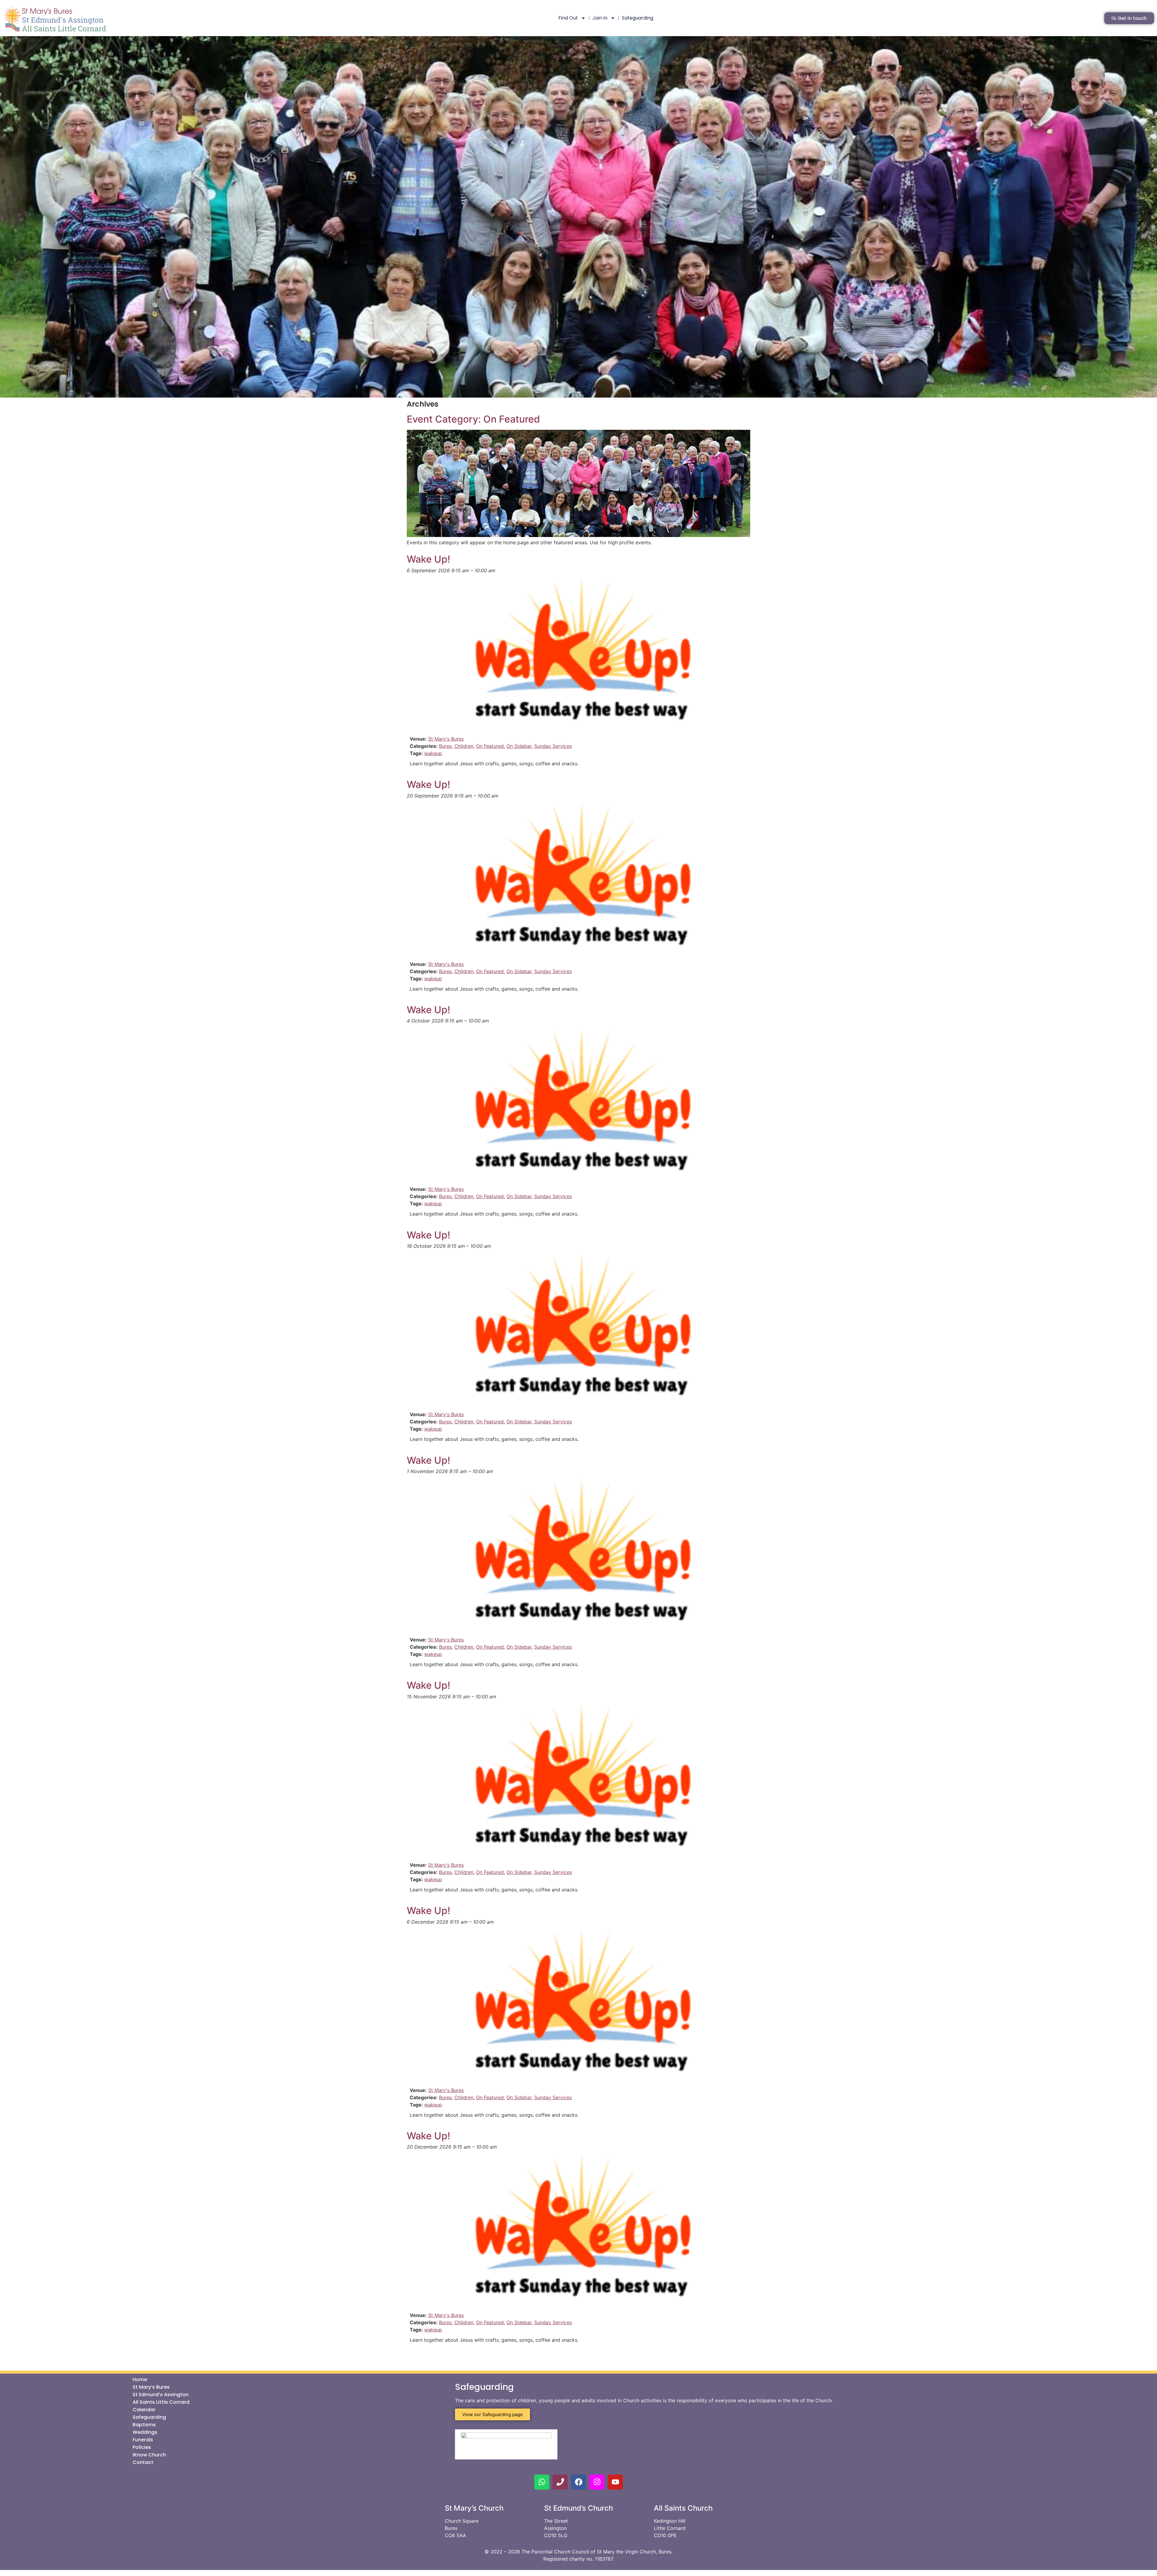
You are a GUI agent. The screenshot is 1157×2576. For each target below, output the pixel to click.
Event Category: (473, 419)
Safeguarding (638, 18)
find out (568, 18)
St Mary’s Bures (151, 2387)
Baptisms (144, 2425)
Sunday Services (553, 746)
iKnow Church (149, 2455)
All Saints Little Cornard (161, 2402)
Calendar (144, 2410)
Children (464, 746)
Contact (143, 2462)
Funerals (143, 2440)
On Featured (490, 746)
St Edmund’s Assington (161, 2395)
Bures (445, 746)
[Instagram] (597, 2482)
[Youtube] (615, 2482)
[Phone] (560, 2482)
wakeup (433, 753)
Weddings (145, 2432)
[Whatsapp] (542, 2482)
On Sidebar (519, 746)
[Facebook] (578, 2482)
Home (140, 2380)
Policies (142, 2447)
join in (600, 18)
